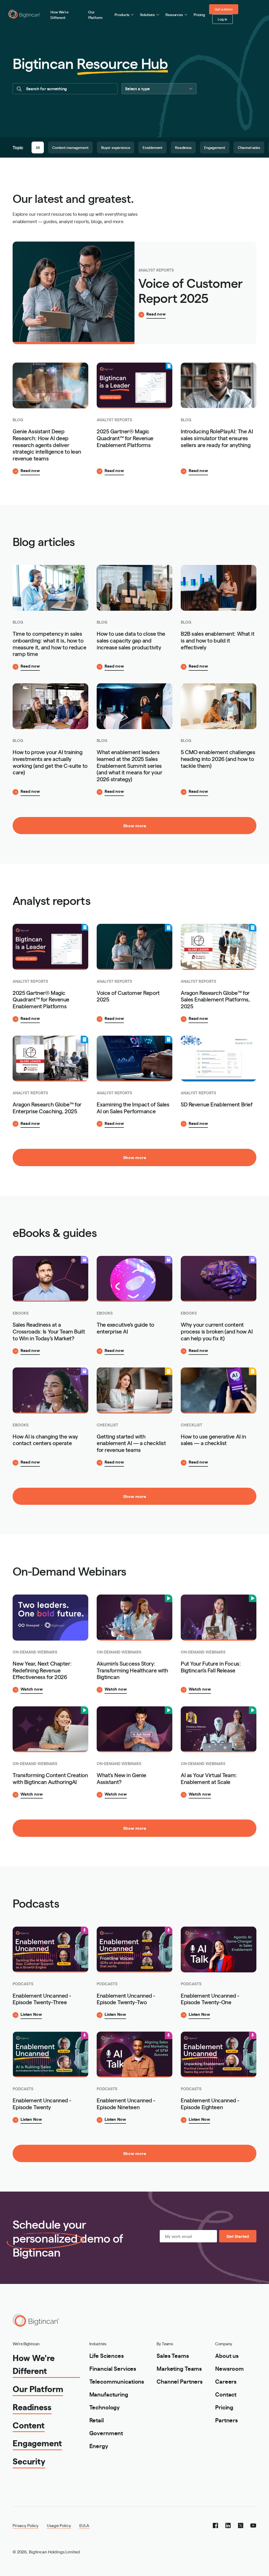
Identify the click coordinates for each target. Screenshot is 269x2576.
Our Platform (95, 15)
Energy (99, 2446)
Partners (226, 2420)
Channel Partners (180, 2381)
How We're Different (60, 15)
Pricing (199, 14)
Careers (226, 2381)
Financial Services (113, 2368)
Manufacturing (109, 2394)
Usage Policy (59, 2525)
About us (227, 2355)
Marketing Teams (179, 2368)
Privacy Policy (25, 2525)
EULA (84, 2525)
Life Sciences (107, 2355)
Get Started (238, 2236)
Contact (226, 2394)
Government (106, 2433)
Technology (105, 2407)
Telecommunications (117, 2381)
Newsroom (229, 2368)
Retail (97, 2420)
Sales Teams (173, 2355)
